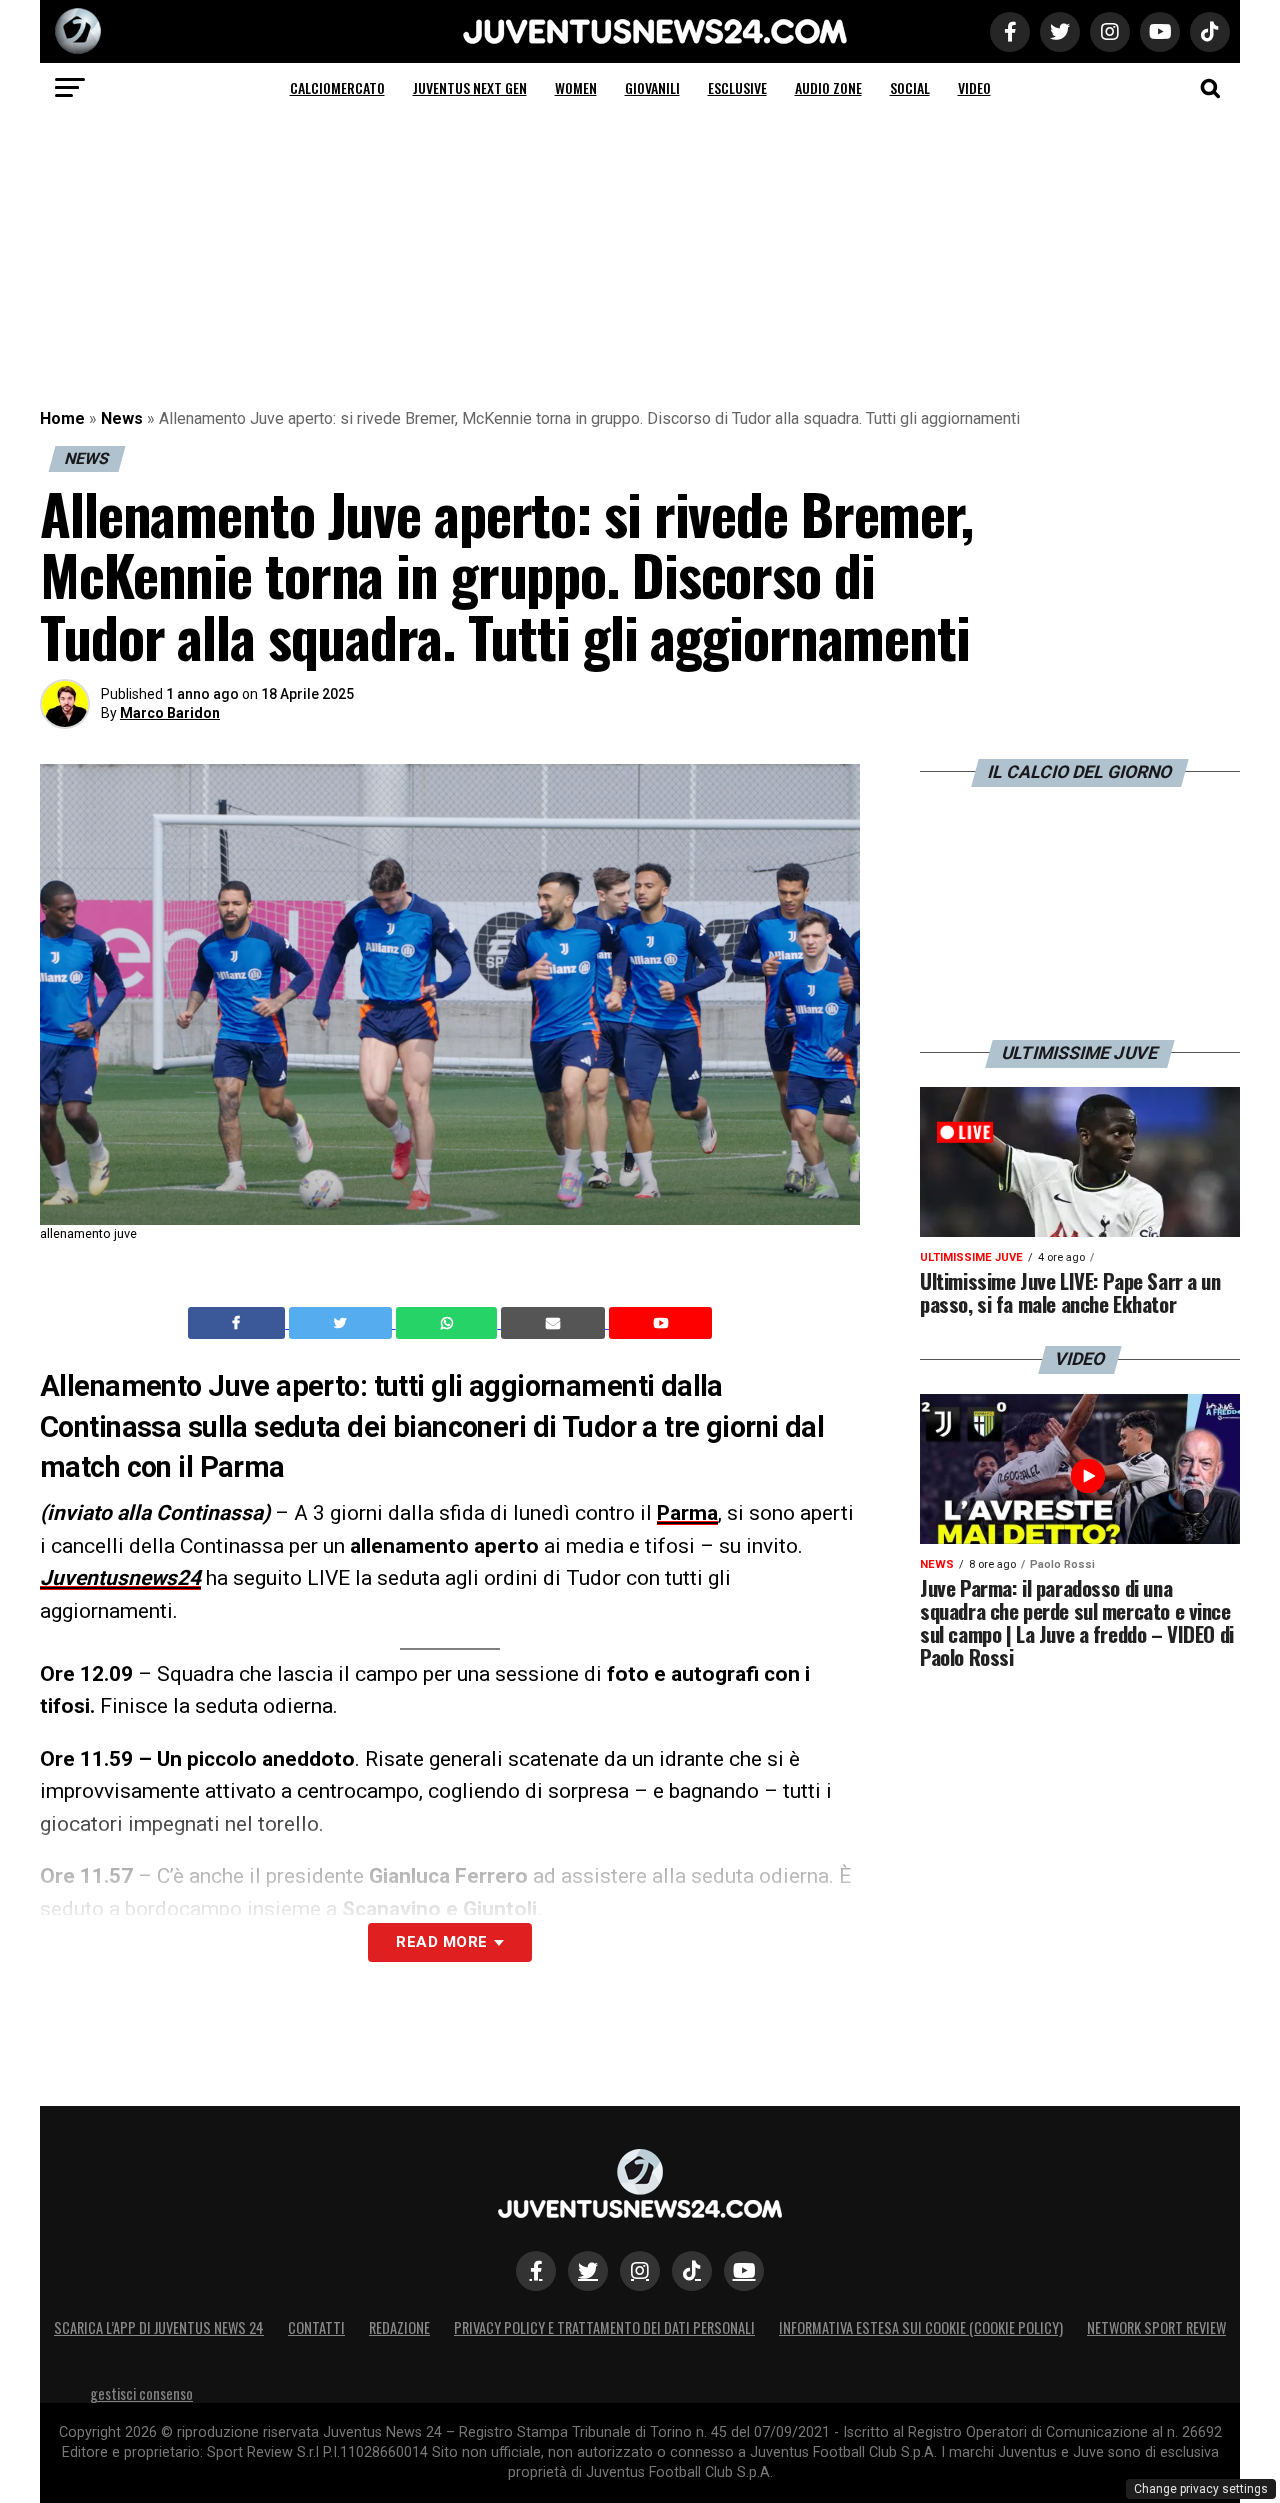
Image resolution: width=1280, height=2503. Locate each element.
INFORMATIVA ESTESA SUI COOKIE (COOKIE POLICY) (921, 2327)
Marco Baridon (170, 713)
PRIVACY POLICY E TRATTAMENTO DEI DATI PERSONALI (604, 2327)
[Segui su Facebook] (536, 2271)
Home (62, 418)
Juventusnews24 (120, 1578)
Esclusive (737, 87)
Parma (687, 1513)
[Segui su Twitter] (588, 2271)
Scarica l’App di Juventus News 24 (159, 2327)
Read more (441, 1942)
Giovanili (652, 87)
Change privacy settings (1201, 2489)
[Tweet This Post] (342, 1323)
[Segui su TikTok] (692, 2271)
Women (576, 87)
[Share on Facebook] (239, 1323)
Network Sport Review (1156, 2327)
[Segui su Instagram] (640, 2271)
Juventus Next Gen (470, 87)
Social (910, 87)
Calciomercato (337, 87)
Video (974, 87)
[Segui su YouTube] (744, 2271)
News (122, 418)
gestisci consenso (141, 2393)
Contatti (316, 2327)
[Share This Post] (449, 1323)
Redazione (399, 2327)
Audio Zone (828, 87)
